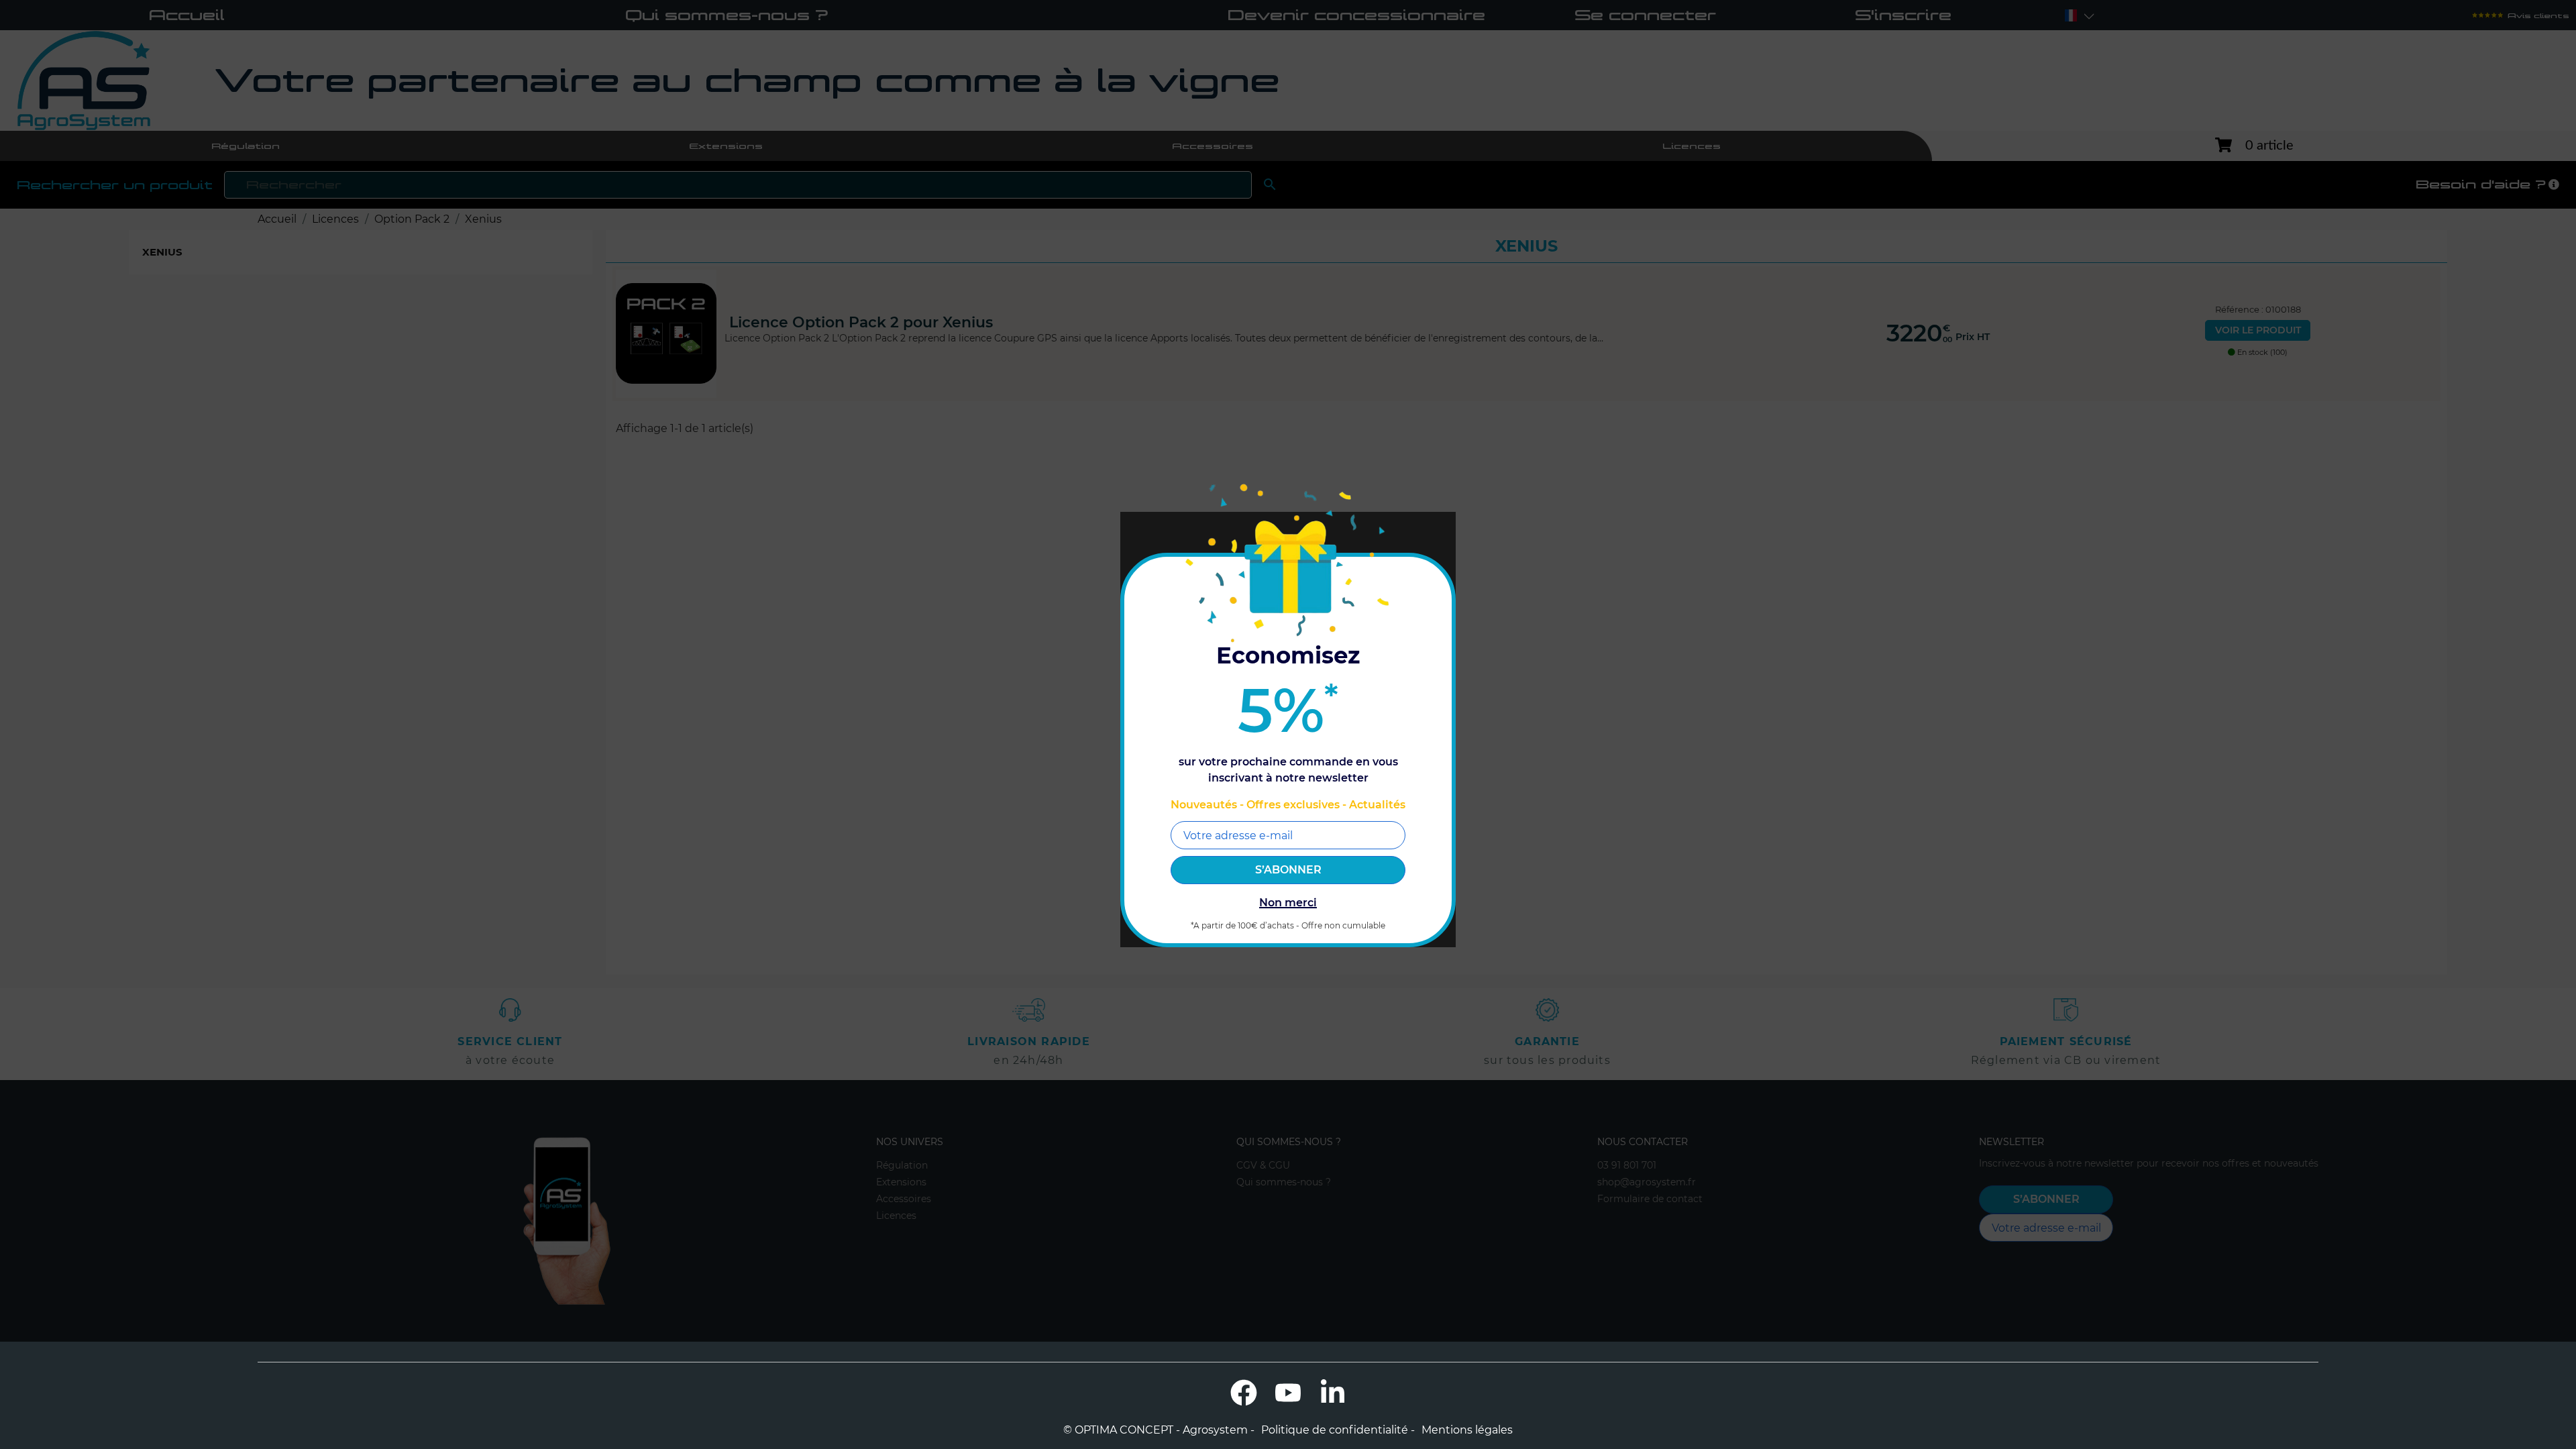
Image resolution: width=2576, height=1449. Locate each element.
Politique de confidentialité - (1338, 1430)
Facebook (1244, 1393)
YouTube (1288, 1393)
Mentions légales (1467, 1430)
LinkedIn (1332, 1393)
